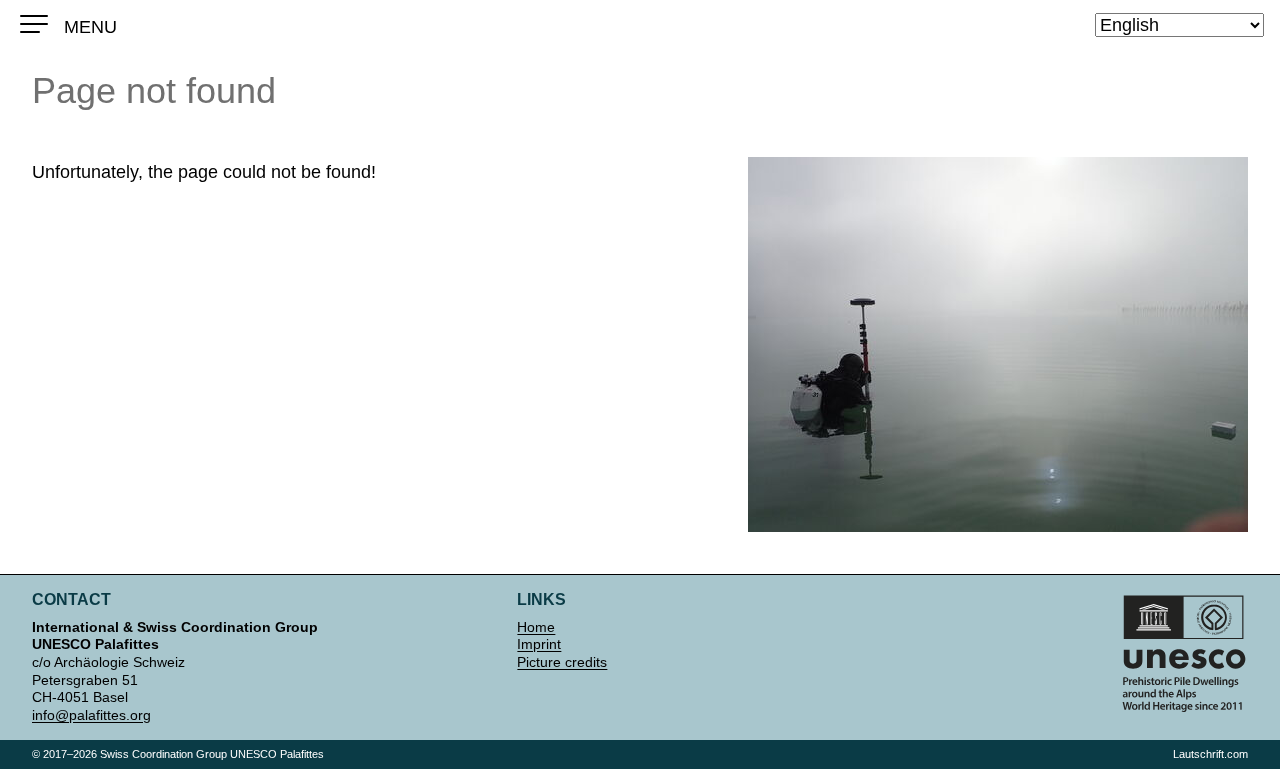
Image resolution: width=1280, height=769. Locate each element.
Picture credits (562, 662)
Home (536, 627)
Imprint (539, 644)
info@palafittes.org (91, 715)
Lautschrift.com (1210, 754)
